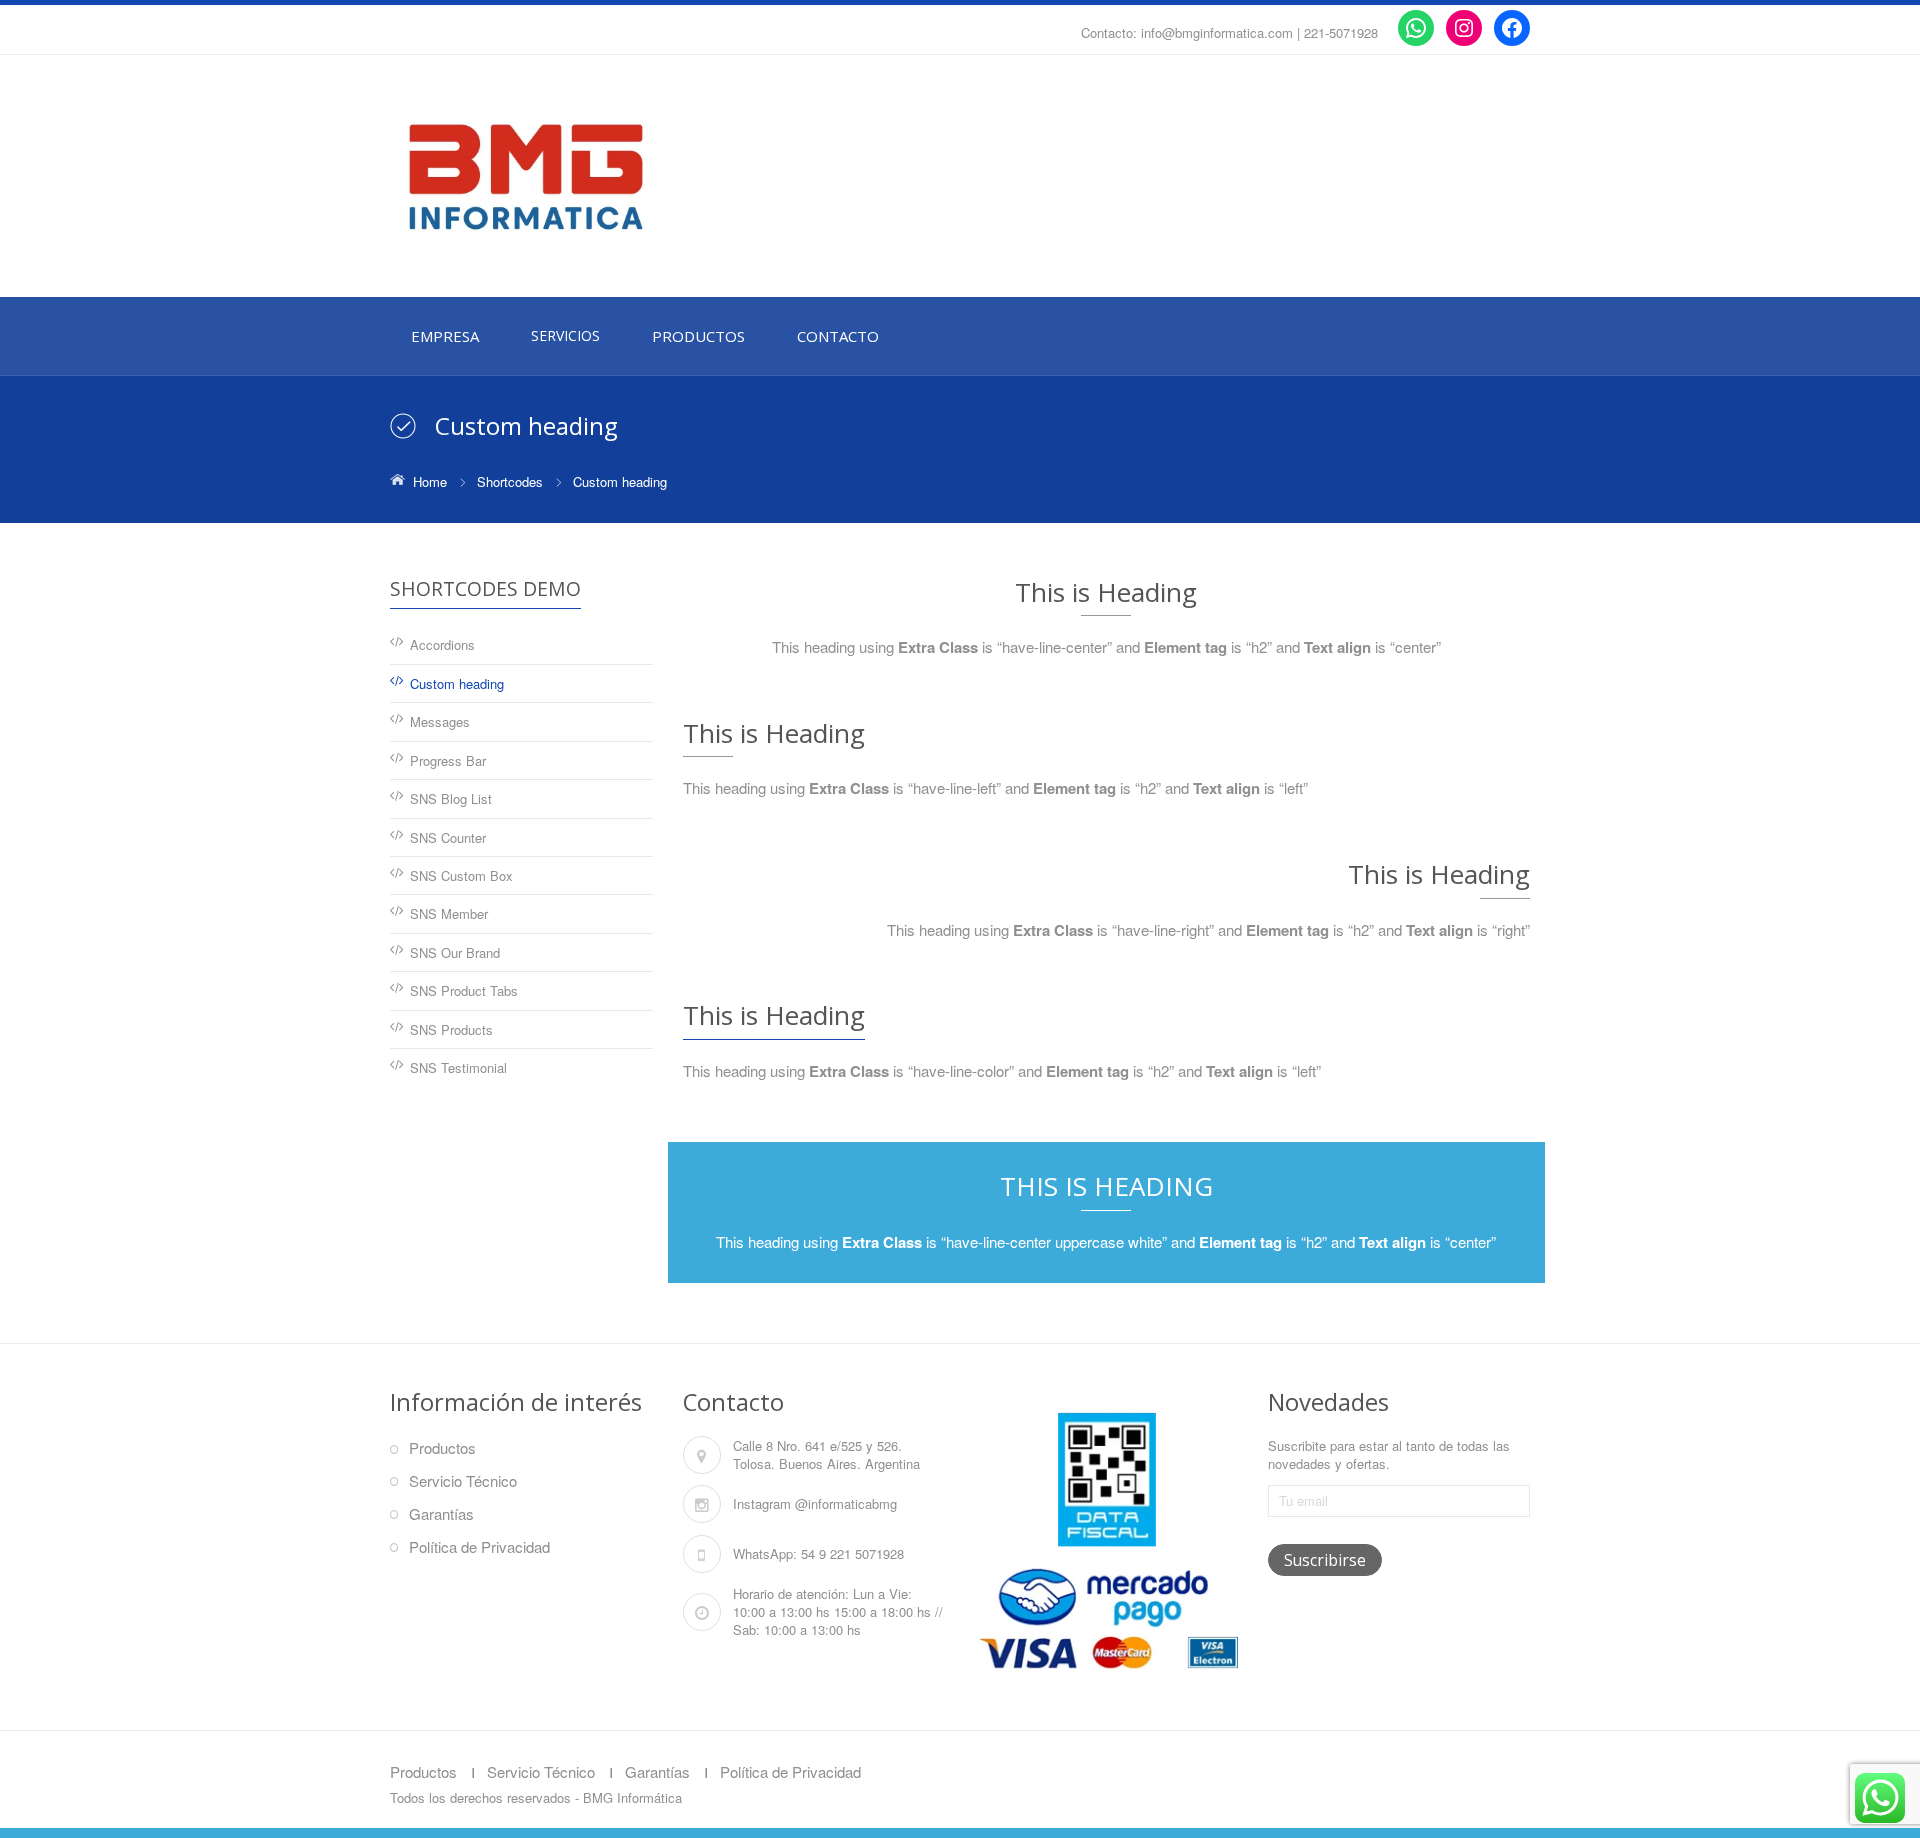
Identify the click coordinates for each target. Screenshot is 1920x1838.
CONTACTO (838, 336)
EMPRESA (445, 336)
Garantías (441, 1513)
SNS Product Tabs (464, 990)
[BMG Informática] (570, 177)
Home (430, 481)
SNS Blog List (451, 798)
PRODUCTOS (698, 336)
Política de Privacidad (479, 1546)
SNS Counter (448, 837)
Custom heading (457, 683)
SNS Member (449, 913)
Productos (442, 1447)
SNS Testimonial (458, 1067)
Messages (440, 721)
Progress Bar (448, 760)
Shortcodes (510, 481)
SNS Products (451, 1029)
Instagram (762, 1503)
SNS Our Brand (455, 952)
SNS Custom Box (461, 875)
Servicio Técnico (463, 1480)
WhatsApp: (765, 1553)
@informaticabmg (846, 1503)
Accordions (442, 644)
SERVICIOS (565, 335)
